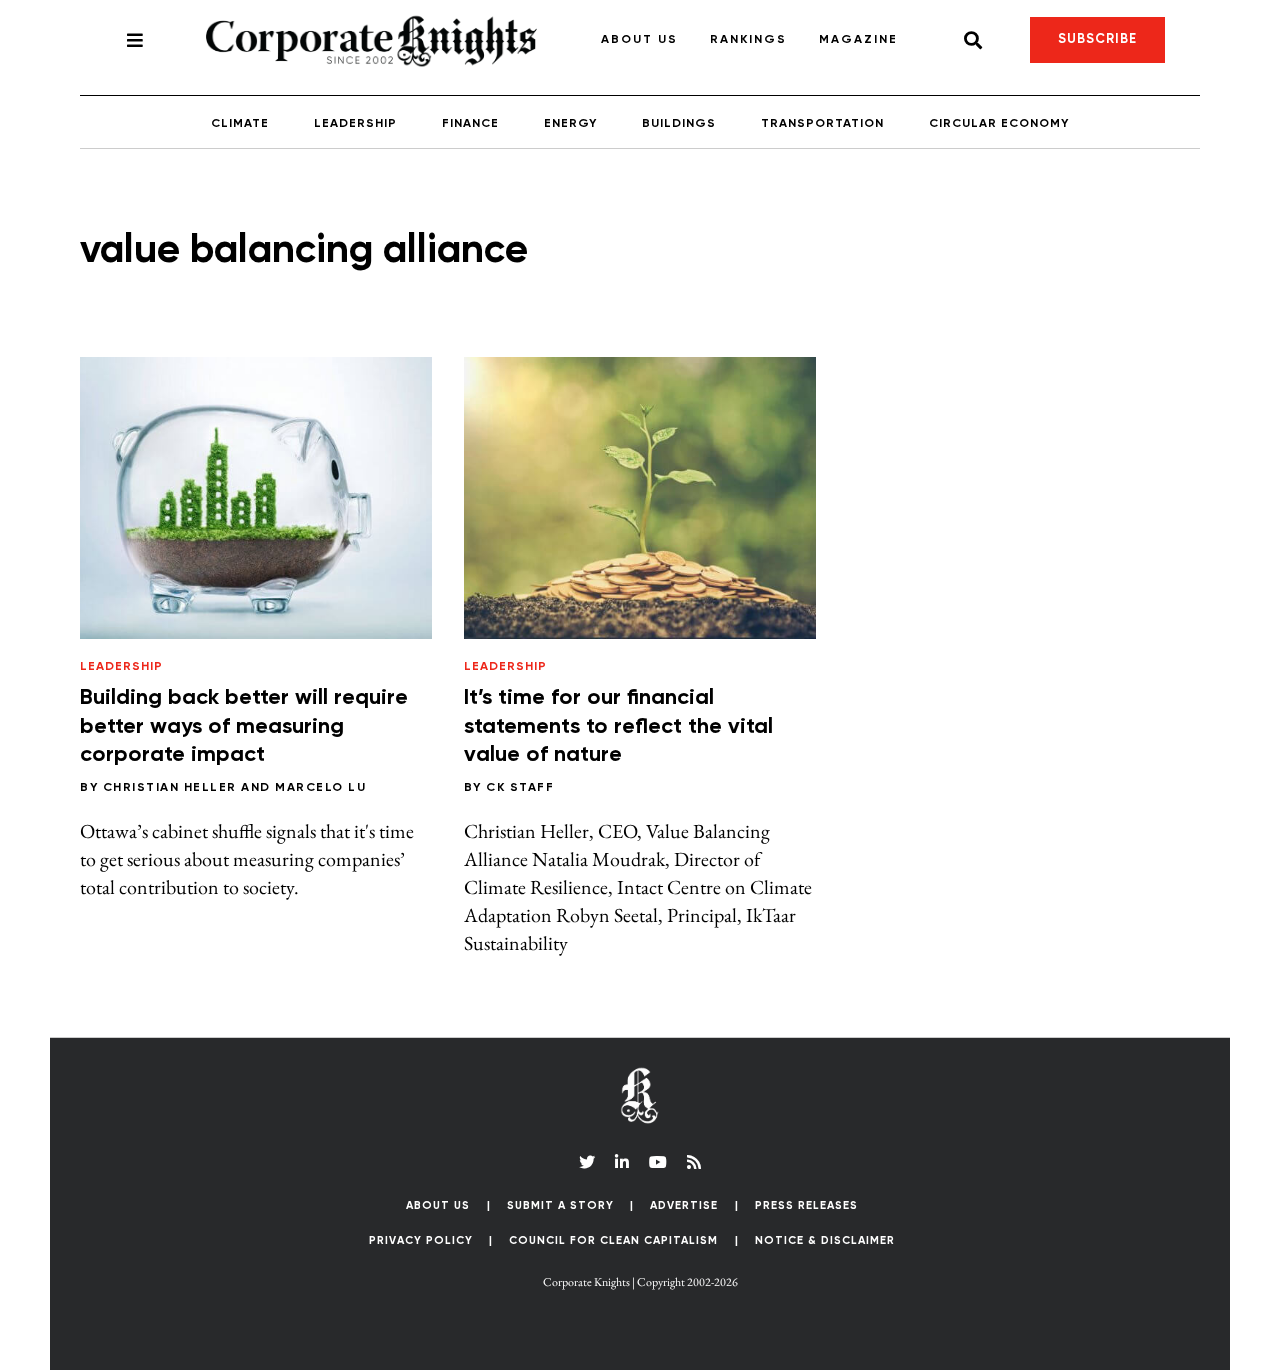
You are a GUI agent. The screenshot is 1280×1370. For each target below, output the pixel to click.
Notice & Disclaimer (825, 1240)
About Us (639, 40)
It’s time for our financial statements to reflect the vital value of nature (618, 726)
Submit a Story (560, 1205)
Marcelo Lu (320, 788)
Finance (470, 124)
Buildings (679, 124)
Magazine (858, 40)
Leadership (355, 124)
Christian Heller (170, 788)
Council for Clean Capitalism (613, 1240)
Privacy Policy (421, 1240)
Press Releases (806, 1205)
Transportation (822, 124)
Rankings (748, 40)
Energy (570, 124)
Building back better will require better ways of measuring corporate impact (244, 726)
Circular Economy (999, 124)
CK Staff (520, 788)
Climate (240, 124)
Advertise (684, 1205)
